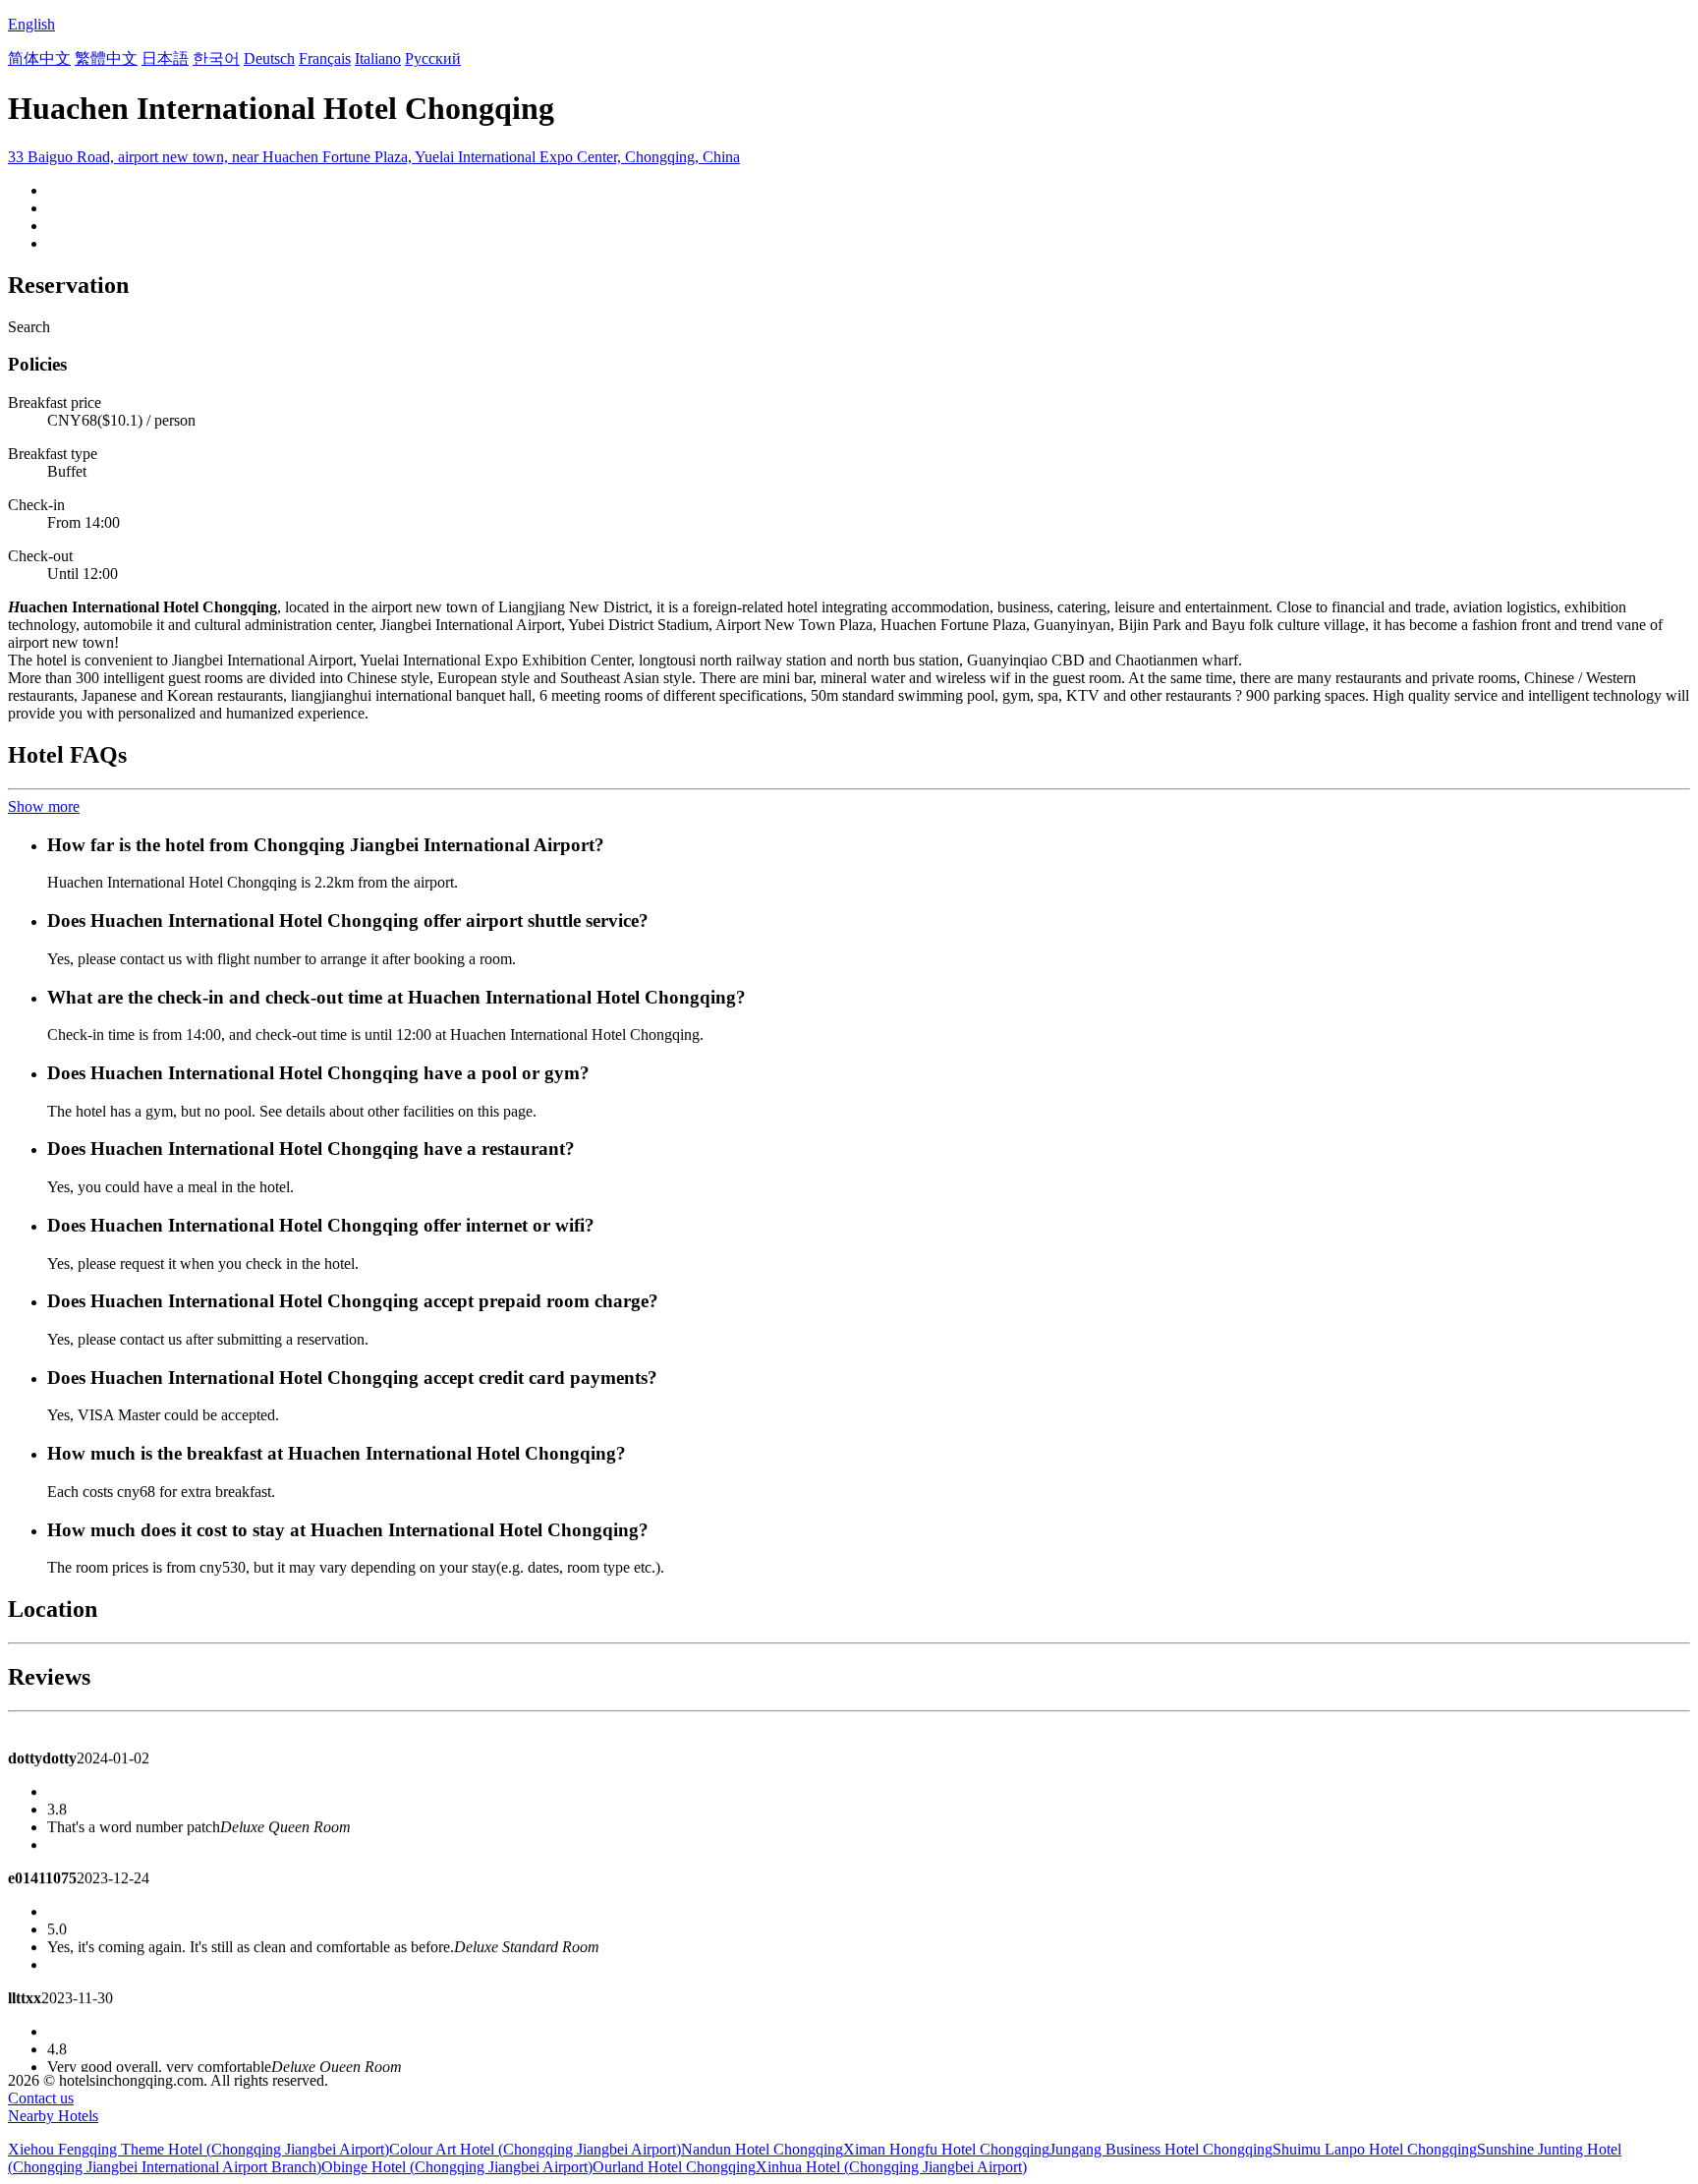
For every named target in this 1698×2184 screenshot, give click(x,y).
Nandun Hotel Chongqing (762, 2149)
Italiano (378, 58)
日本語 (165, 58)
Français (325, 58)
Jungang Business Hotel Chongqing (1161, 2149)
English (31, 24)
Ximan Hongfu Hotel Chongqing (946, 2149)
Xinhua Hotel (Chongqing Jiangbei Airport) (891, 2167)
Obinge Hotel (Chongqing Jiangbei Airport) (457, 2167)
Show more (44, 806)
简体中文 (39, 58)
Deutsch (269, 58)
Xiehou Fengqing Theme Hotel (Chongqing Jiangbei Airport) (198, 2149)
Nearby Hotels (53, 2116)
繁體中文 (106, 58)
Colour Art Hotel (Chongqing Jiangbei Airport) (535, 2149)
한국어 (216, 58)
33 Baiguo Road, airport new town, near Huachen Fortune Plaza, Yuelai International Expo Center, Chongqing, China (374, 157)
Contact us (41, 2098)
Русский (433, 58)
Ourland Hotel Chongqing (674, 2167)
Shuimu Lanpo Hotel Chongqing (1375, 2149)
